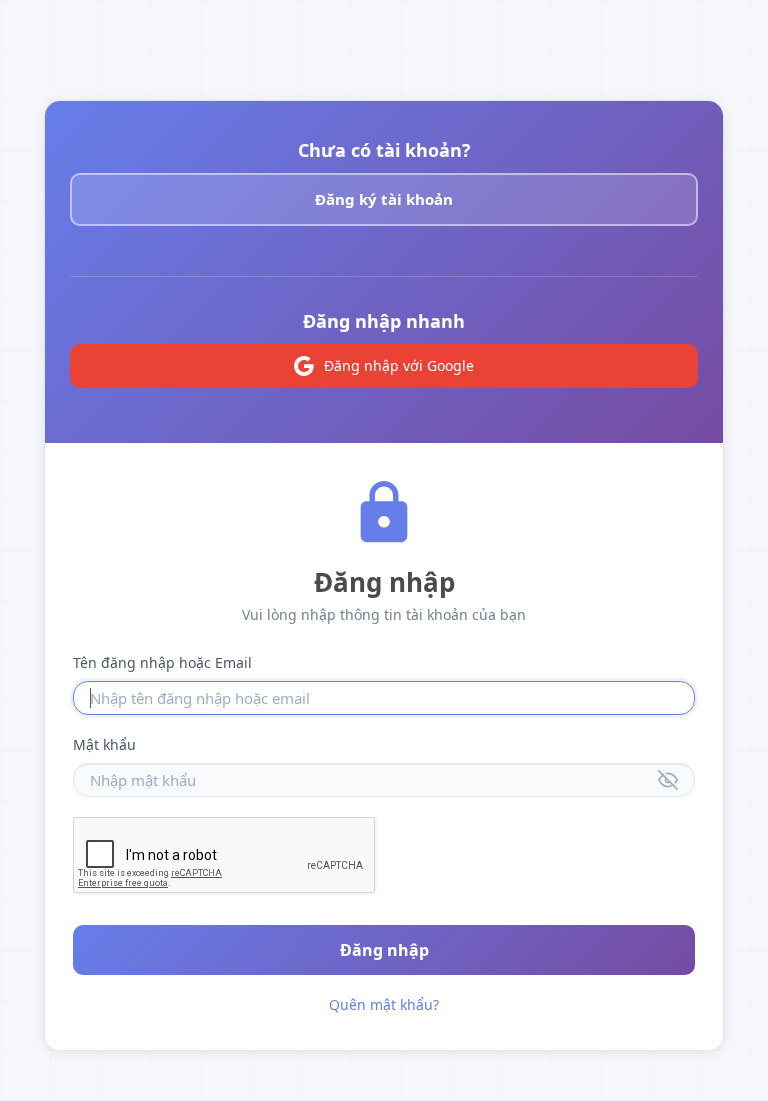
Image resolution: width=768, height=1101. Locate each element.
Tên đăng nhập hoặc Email (162, 662)
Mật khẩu (104, 744)
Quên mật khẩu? (384, 1004)
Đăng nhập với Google (399, 365)
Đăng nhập (384, 950)
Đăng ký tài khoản (384, 199)
